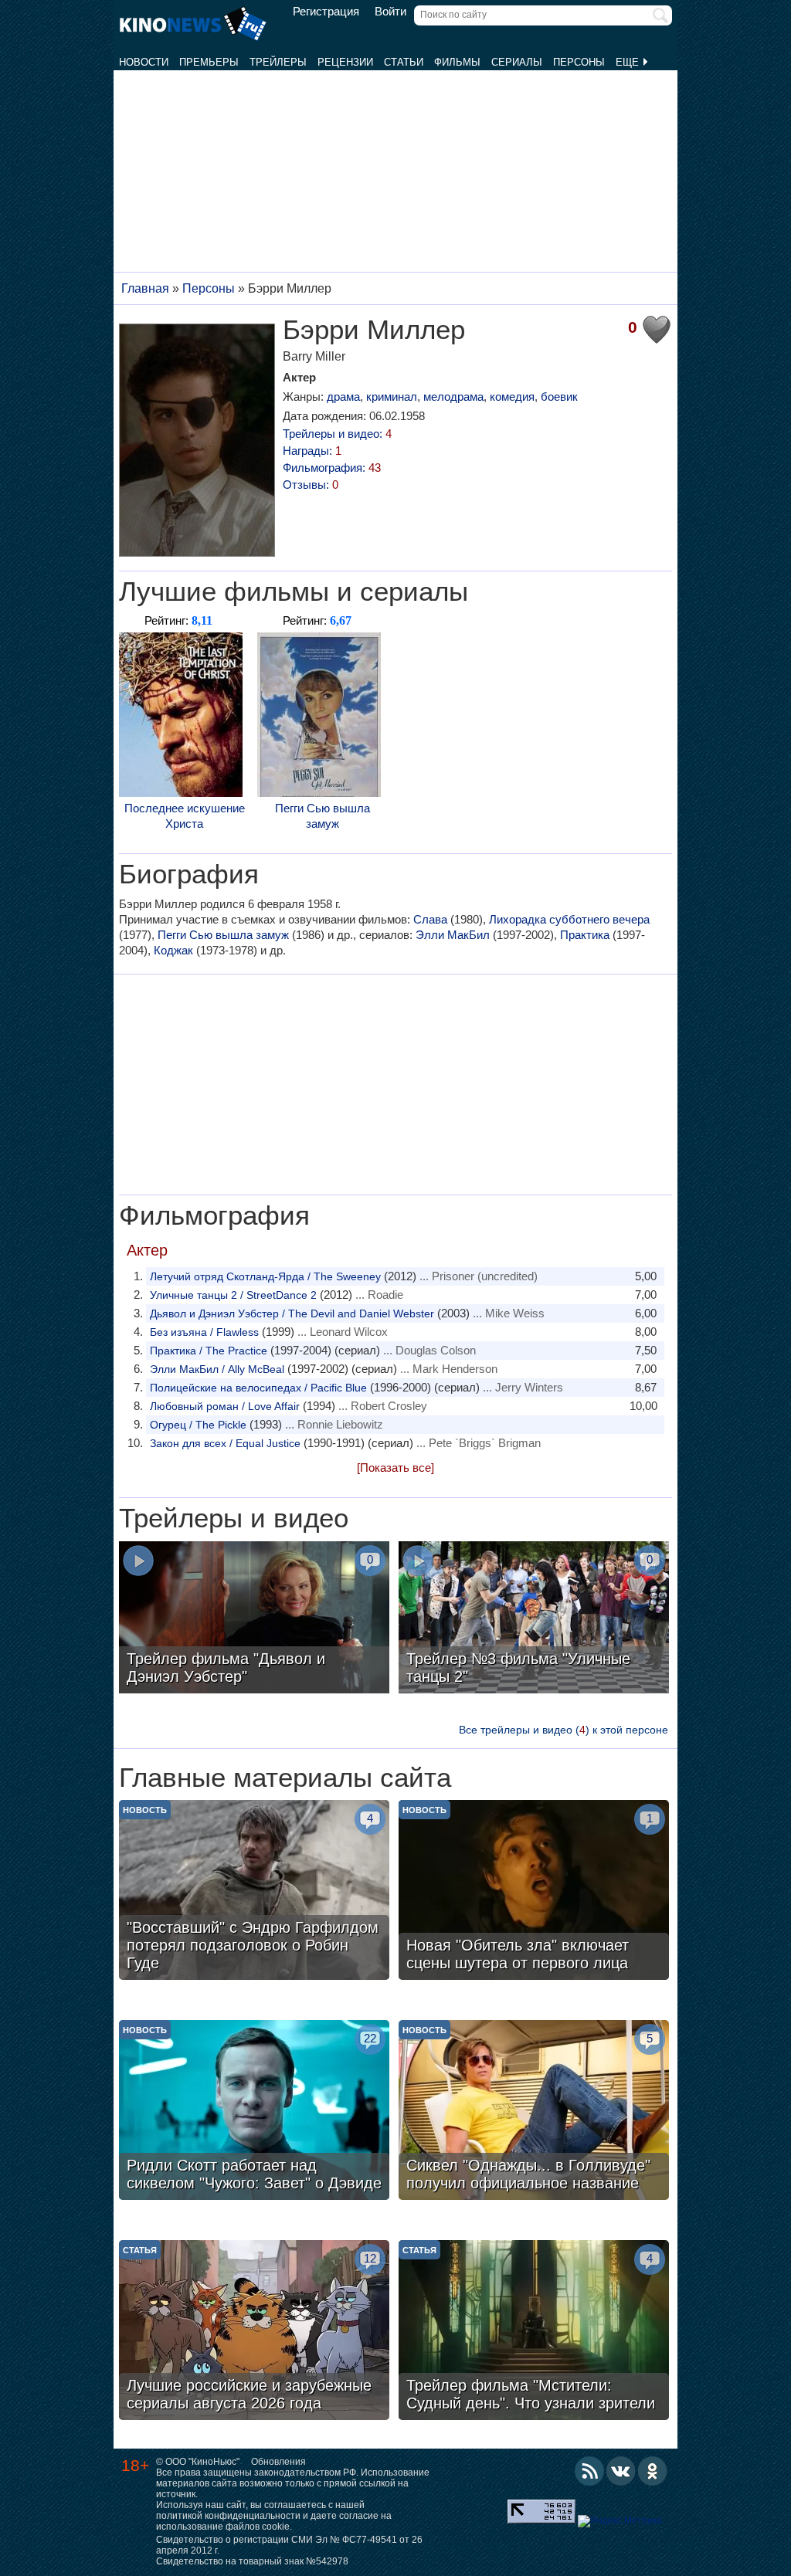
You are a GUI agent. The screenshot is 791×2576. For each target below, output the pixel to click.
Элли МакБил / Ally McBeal (217, 1369)
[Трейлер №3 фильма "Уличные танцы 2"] (534, 1619)
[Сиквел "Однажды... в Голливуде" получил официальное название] (534, 2112)
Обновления (278, 2462)
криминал (392, 397)
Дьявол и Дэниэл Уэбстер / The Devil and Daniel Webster (292, 1313)
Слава (430, 919)
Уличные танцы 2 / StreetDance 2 (233, 1295)
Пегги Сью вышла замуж (323, 816)
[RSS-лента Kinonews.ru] (589, 2471)
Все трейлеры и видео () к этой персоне (564, 1730)
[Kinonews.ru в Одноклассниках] (653, 2471)
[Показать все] (395, 1468)
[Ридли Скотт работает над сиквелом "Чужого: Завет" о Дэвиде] (254, 2112)
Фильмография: (332, 468)
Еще (629, 62)
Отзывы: (311, 485)
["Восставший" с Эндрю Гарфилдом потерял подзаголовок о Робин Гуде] (254, 1892)
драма (343, 397)
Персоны (579, 62)
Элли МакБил (453, 935)
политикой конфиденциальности (228, 2516)
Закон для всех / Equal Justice (225, 1443)
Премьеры (209, 62)
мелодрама (453, 397)
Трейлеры (278, 62)
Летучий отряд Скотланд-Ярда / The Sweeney (265, 1276)
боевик (559, 397)
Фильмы (457, 62)
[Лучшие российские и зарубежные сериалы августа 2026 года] (254, 2332)
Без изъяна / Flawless (204, 1332)
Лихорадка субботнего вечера (569, 919)
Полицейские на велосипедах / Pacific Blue (258, 1388)
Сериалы (517, 62)
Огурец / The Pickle (198, 1425)
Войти (390, 12)
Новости (144, 62)
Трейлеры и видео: (337, 434)
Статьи (404, 62)
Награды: (312, 451)
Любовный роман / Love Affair (225, 1406)
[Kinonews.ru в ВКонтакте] (621, 2471)
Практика (585, 935)
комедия (512, 397)
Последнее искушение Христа (185, 816)
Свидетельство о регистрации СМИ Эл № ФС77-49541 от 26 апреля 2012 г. (289, 2545)
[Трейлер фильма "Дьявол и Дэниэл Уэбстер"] (254, 1619)
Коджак (173, 950)
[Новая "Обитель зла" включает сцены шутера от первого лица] (534, 1892)
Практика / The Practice (209, 1351)
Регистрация (326, 12)
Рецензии (345, 62)
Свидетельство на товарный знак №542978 (252, 2561)
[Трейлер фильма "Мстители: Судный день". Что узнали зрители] (534, 2332)
